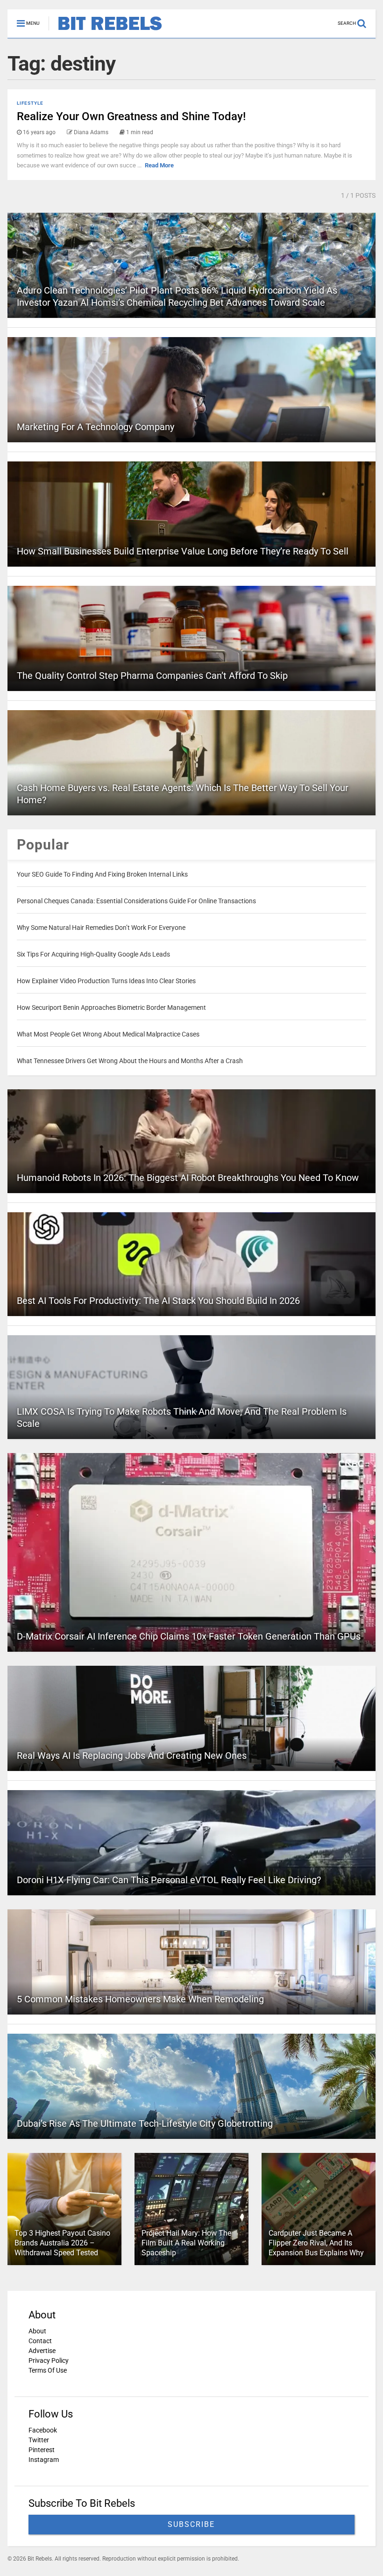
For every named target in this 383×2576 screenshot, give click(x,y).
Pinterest (42, 2450)
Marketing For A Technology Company (96, 427)
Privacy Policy (49, 2360)
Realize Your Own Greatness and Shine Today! (131, 116)
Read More (159, 165)
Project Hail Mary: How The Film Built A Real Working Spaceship (186, 2243)
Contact (40, 2341)
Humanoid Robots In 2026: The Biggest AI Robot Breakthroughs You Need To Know (188, 1178)
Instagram (44, 2460)
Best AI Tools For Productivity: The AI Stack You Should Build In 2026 (158, 1301)
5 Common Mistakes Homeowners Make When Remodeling (140, 1999)
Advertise (42, 2351)
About (37, 2331)
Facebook (43, 2430)
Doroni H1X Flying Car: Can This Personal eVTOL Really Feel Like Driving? (169, 1880)
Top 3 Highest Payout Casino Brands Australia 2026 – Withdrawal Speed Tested (62, 2243)
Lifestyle (30, 103)
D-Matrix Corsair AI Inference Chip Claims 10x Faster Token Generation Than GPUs (189, 1636)
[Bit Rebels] (105, 31)
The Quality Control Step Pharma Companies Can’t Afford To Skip (152, 676)
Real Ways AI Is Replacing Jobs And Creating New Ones (132, 1756)
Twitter (39, 2440)
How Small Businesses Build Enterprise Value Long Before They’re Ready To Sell (183, 551)
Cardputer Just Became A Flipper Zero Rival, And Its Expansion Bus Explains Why (316, 2243)
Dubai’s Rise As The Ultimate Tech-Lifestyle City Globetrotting (145, 2123)
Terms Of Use (48, 2370)
